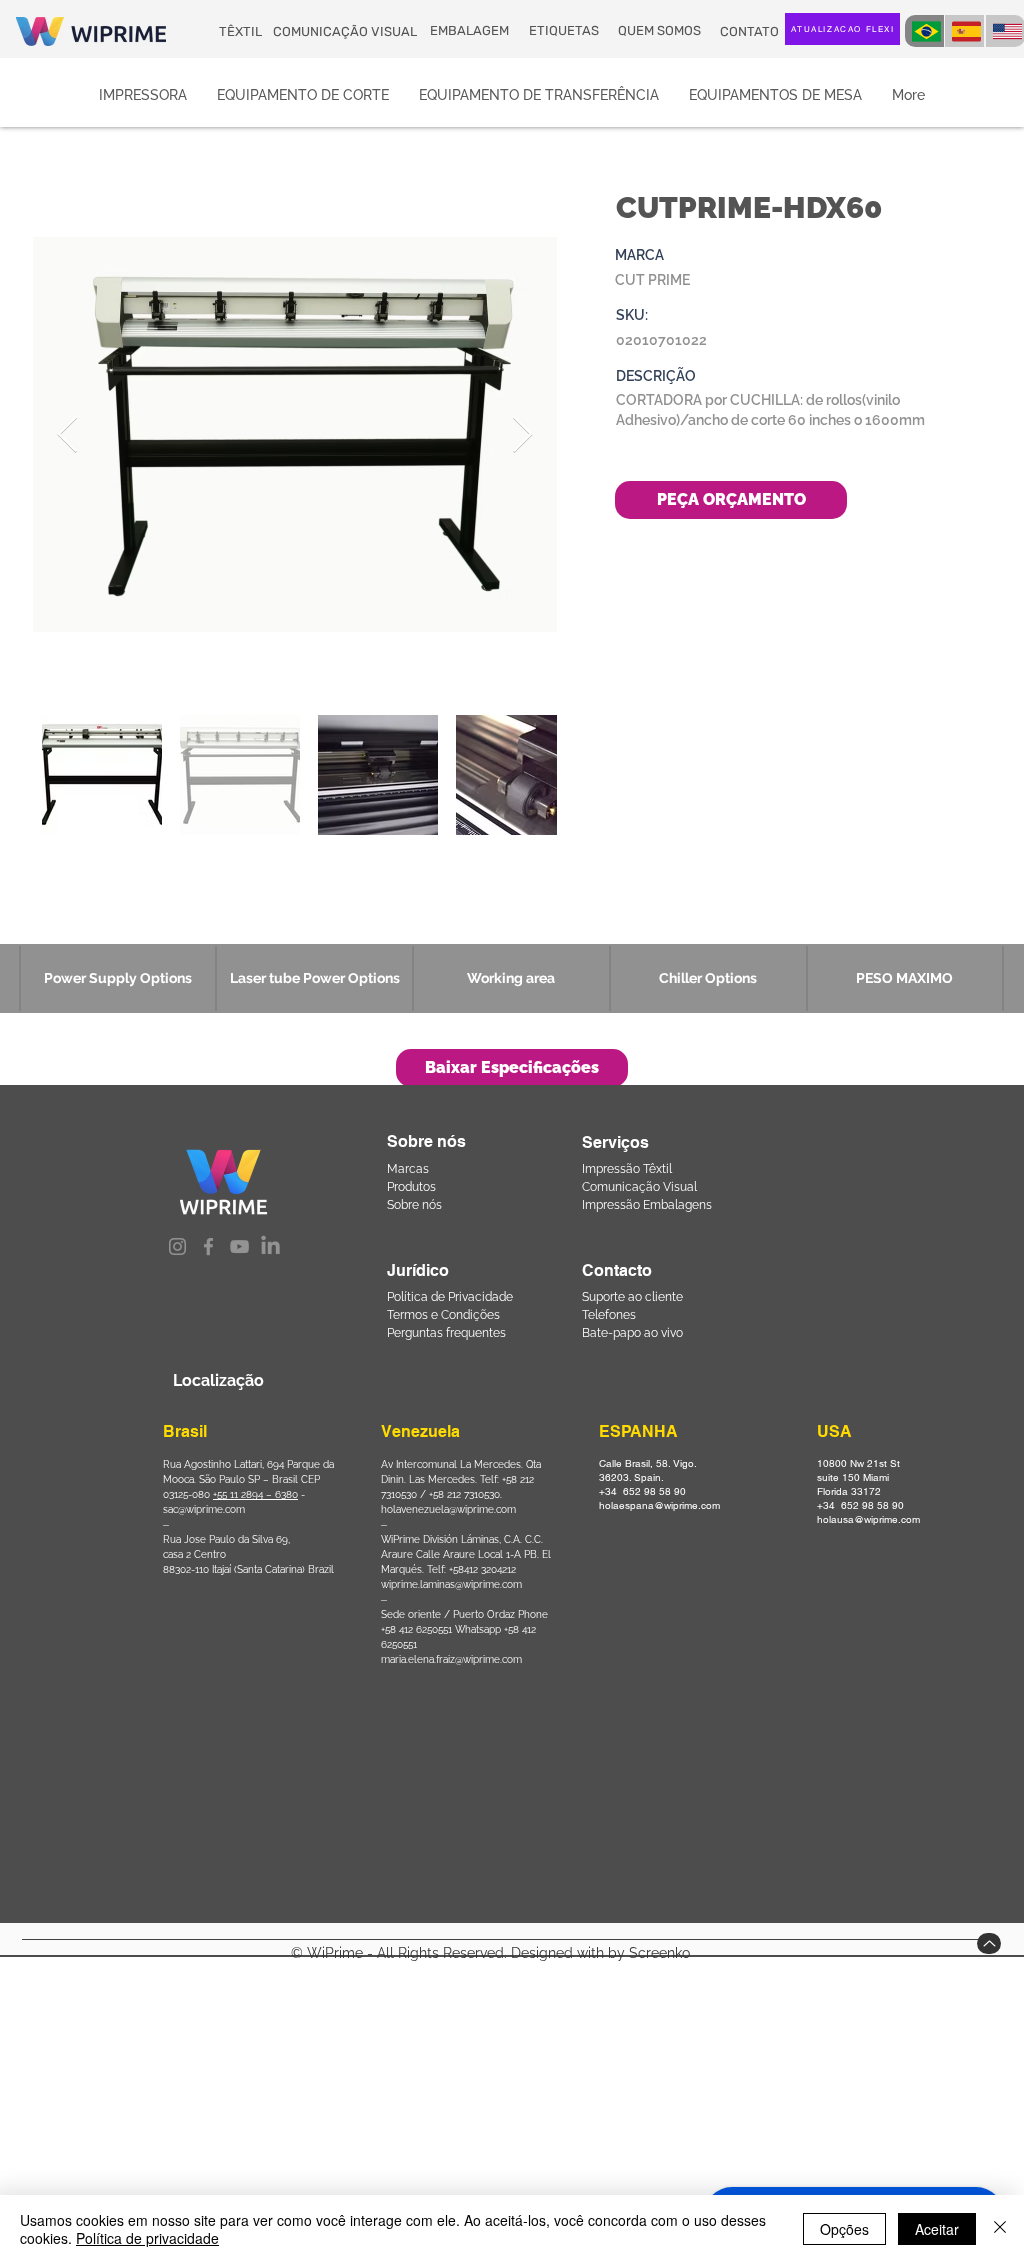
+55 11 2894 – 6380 (255, 1494)
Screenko (659, 1953)
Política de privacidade (147, 2238)
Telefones (609, 1315)
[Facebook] (208, 1246)
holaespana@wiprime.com (659, 1505)
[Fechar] (1000, 2229)
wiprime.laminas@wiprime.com (451, 1584)
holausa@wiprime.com (868, 1519)
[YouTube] (239, 1246)
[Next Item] (522, 435)
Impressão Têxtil (627, 1169)
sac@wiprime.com (204, 1509)
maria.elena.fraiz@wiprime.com (451, 1659)
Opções (844, 2229)
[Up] (989, 1943)
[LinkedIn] (270, 1246)
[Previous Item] (67, 435)
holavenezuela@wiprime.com (448, 1509)
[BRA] (924, 31)
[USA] (1005, 31)
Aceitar (937, 2229)
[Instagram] (177, 1246)
